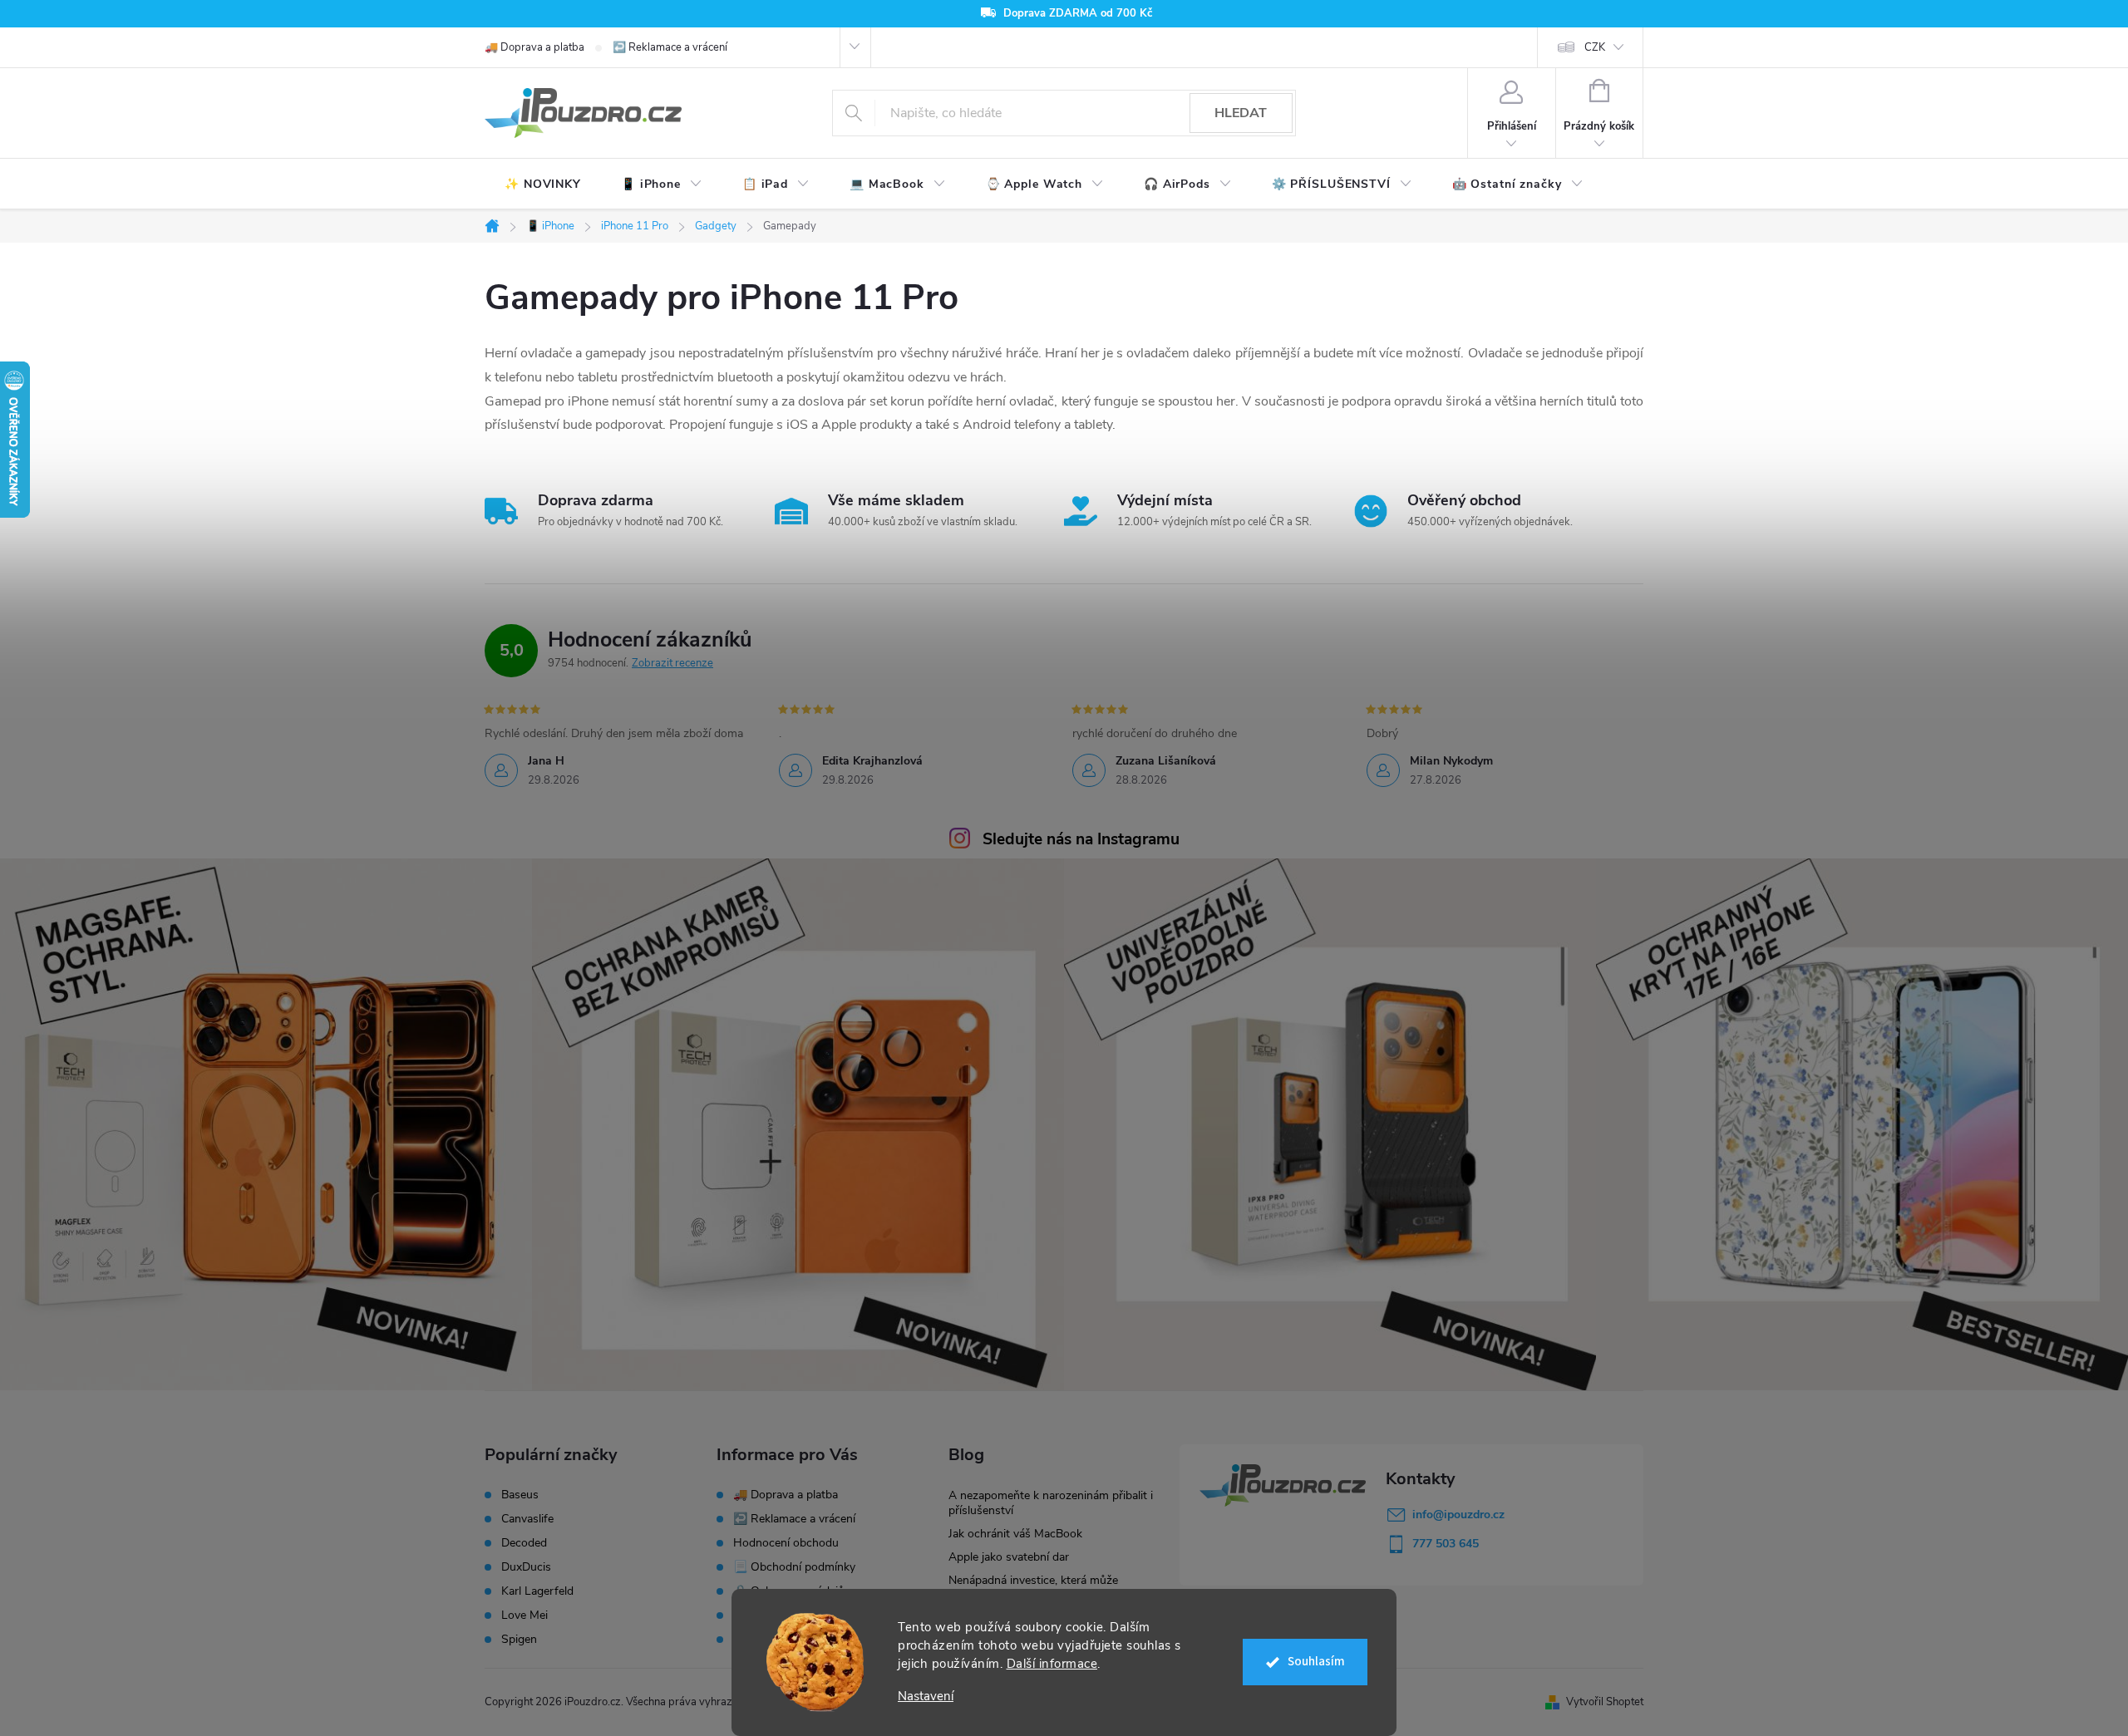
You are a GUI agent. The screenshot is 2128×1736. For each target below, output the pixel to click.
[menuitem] (543, 184)
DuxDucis (526, 1567)
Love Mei (525, 1616)
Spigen (519, 1640)
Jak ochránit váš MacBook (1015, 1534)
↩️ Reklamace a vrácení (670, 47)
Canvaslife (527, 1519)
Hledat (1241, 113)
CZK (1595, 47)
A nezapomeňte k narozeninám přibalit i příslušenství (1051, 1503)
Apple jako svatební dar (1009, 1557)
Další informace (1052, 1664)
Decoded (524, 1543)
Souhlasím (1316, 1662)
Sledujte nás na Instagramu (1081, 839)
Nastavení (926, 1697)
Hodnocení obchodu (786, 1543)
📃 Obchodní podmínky (794, 1567)
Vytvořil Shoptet (1605, 1702)
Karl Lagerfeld (537, 1591)
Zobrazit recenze (672, 663)
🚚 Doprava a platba (534, 47)
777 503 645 (1446, 1544)
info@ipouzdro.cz (1458, 1515)
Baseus (520, 1495)
